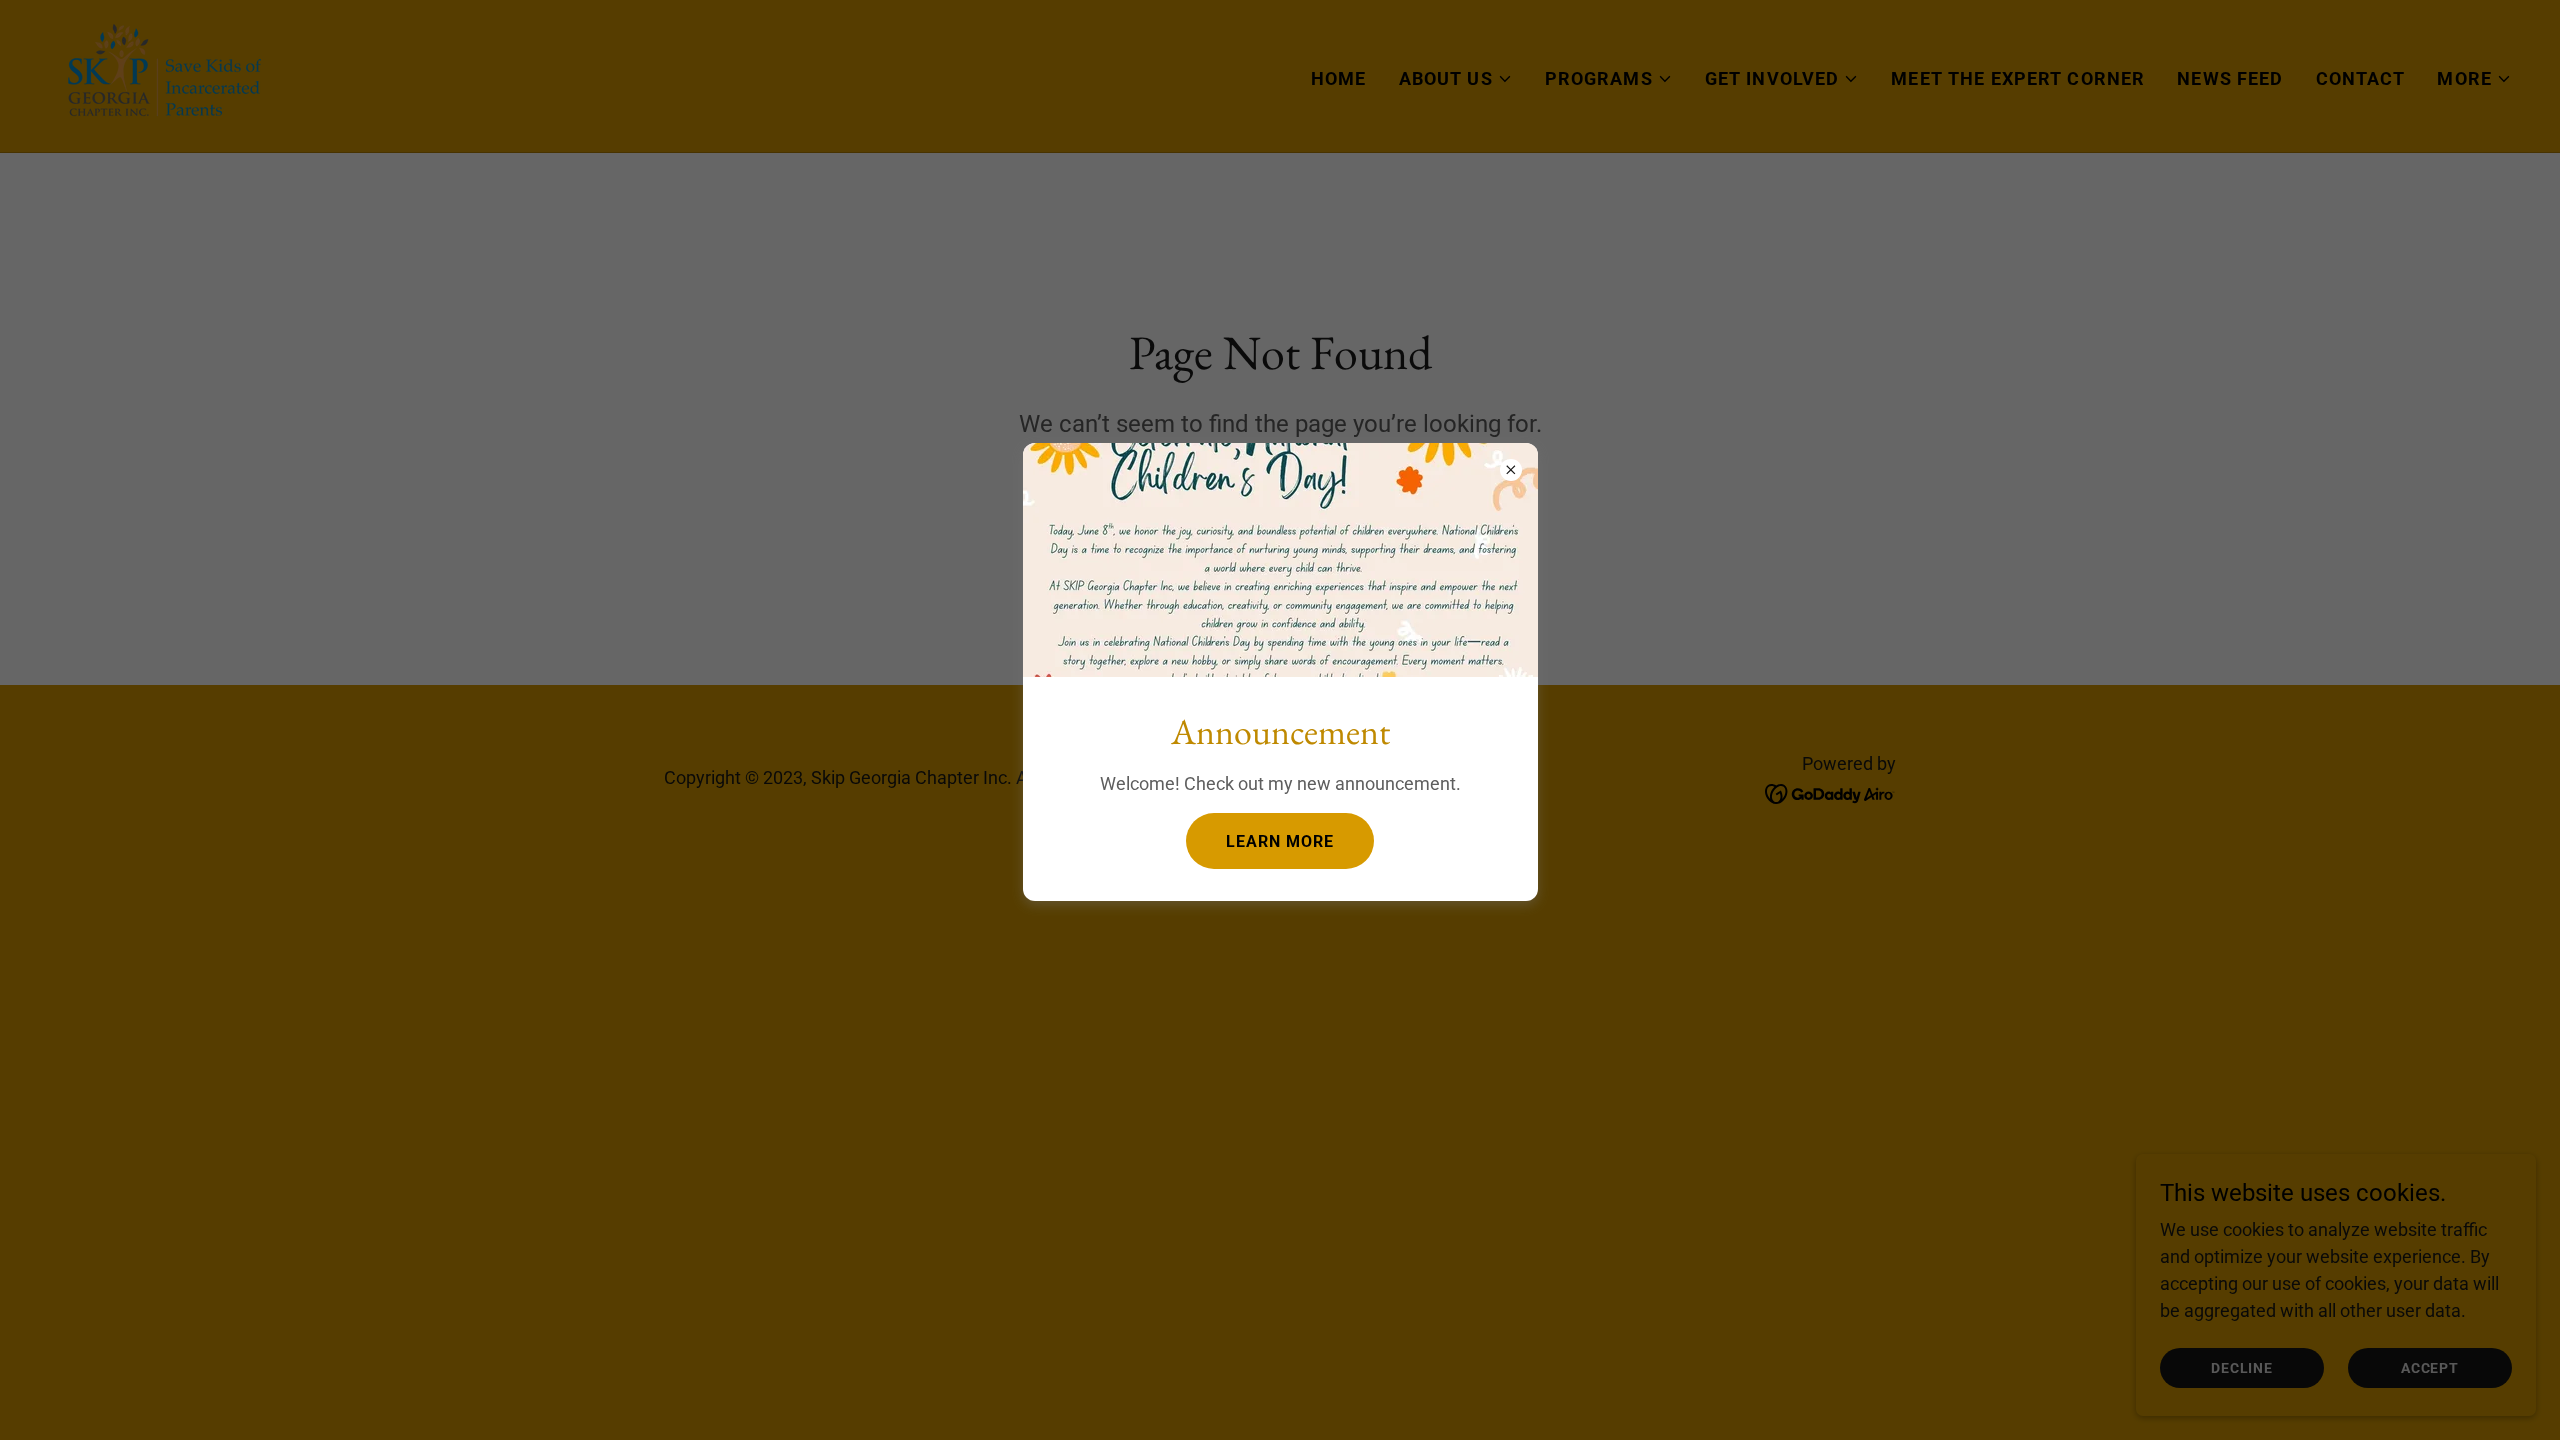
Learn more (1280, 841)
